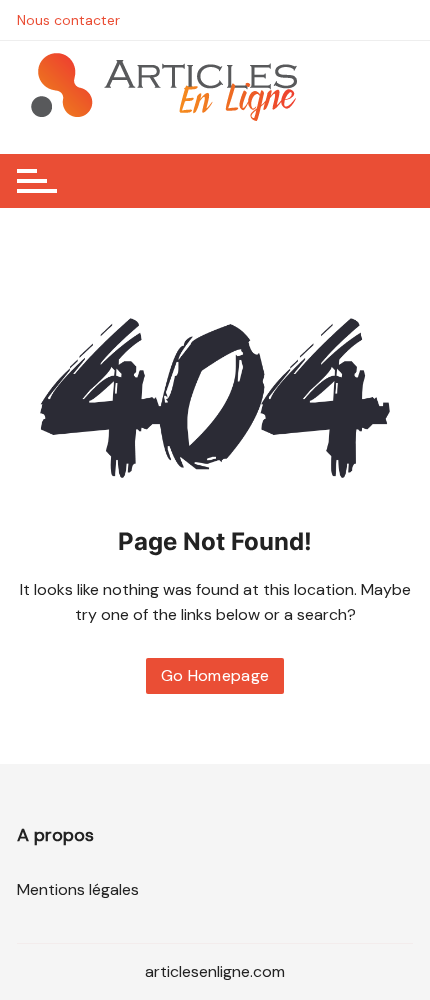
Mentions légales (78, 889)
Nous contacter (68, 20)
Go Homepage (215, 675)
